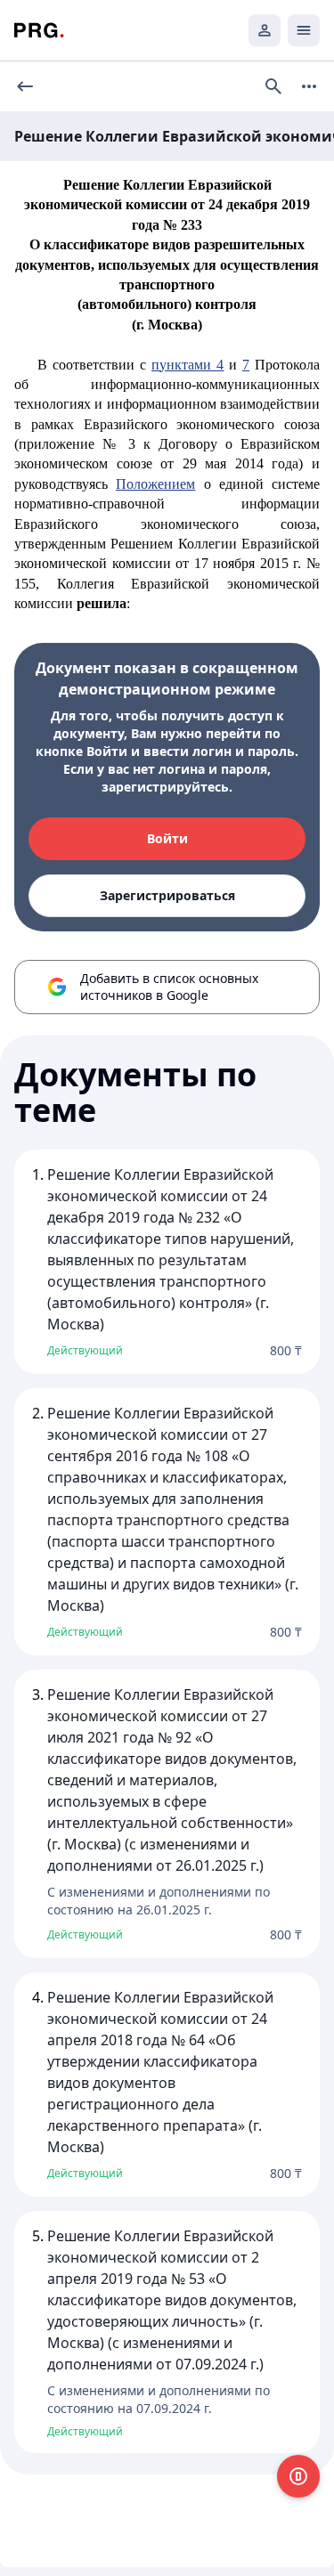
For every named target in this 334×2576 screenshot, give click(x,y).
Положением (155, 484)
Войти (167, 838)
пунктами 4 (187, 365)
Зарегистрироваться (167, 895)
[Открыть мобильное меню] (304, 30)
